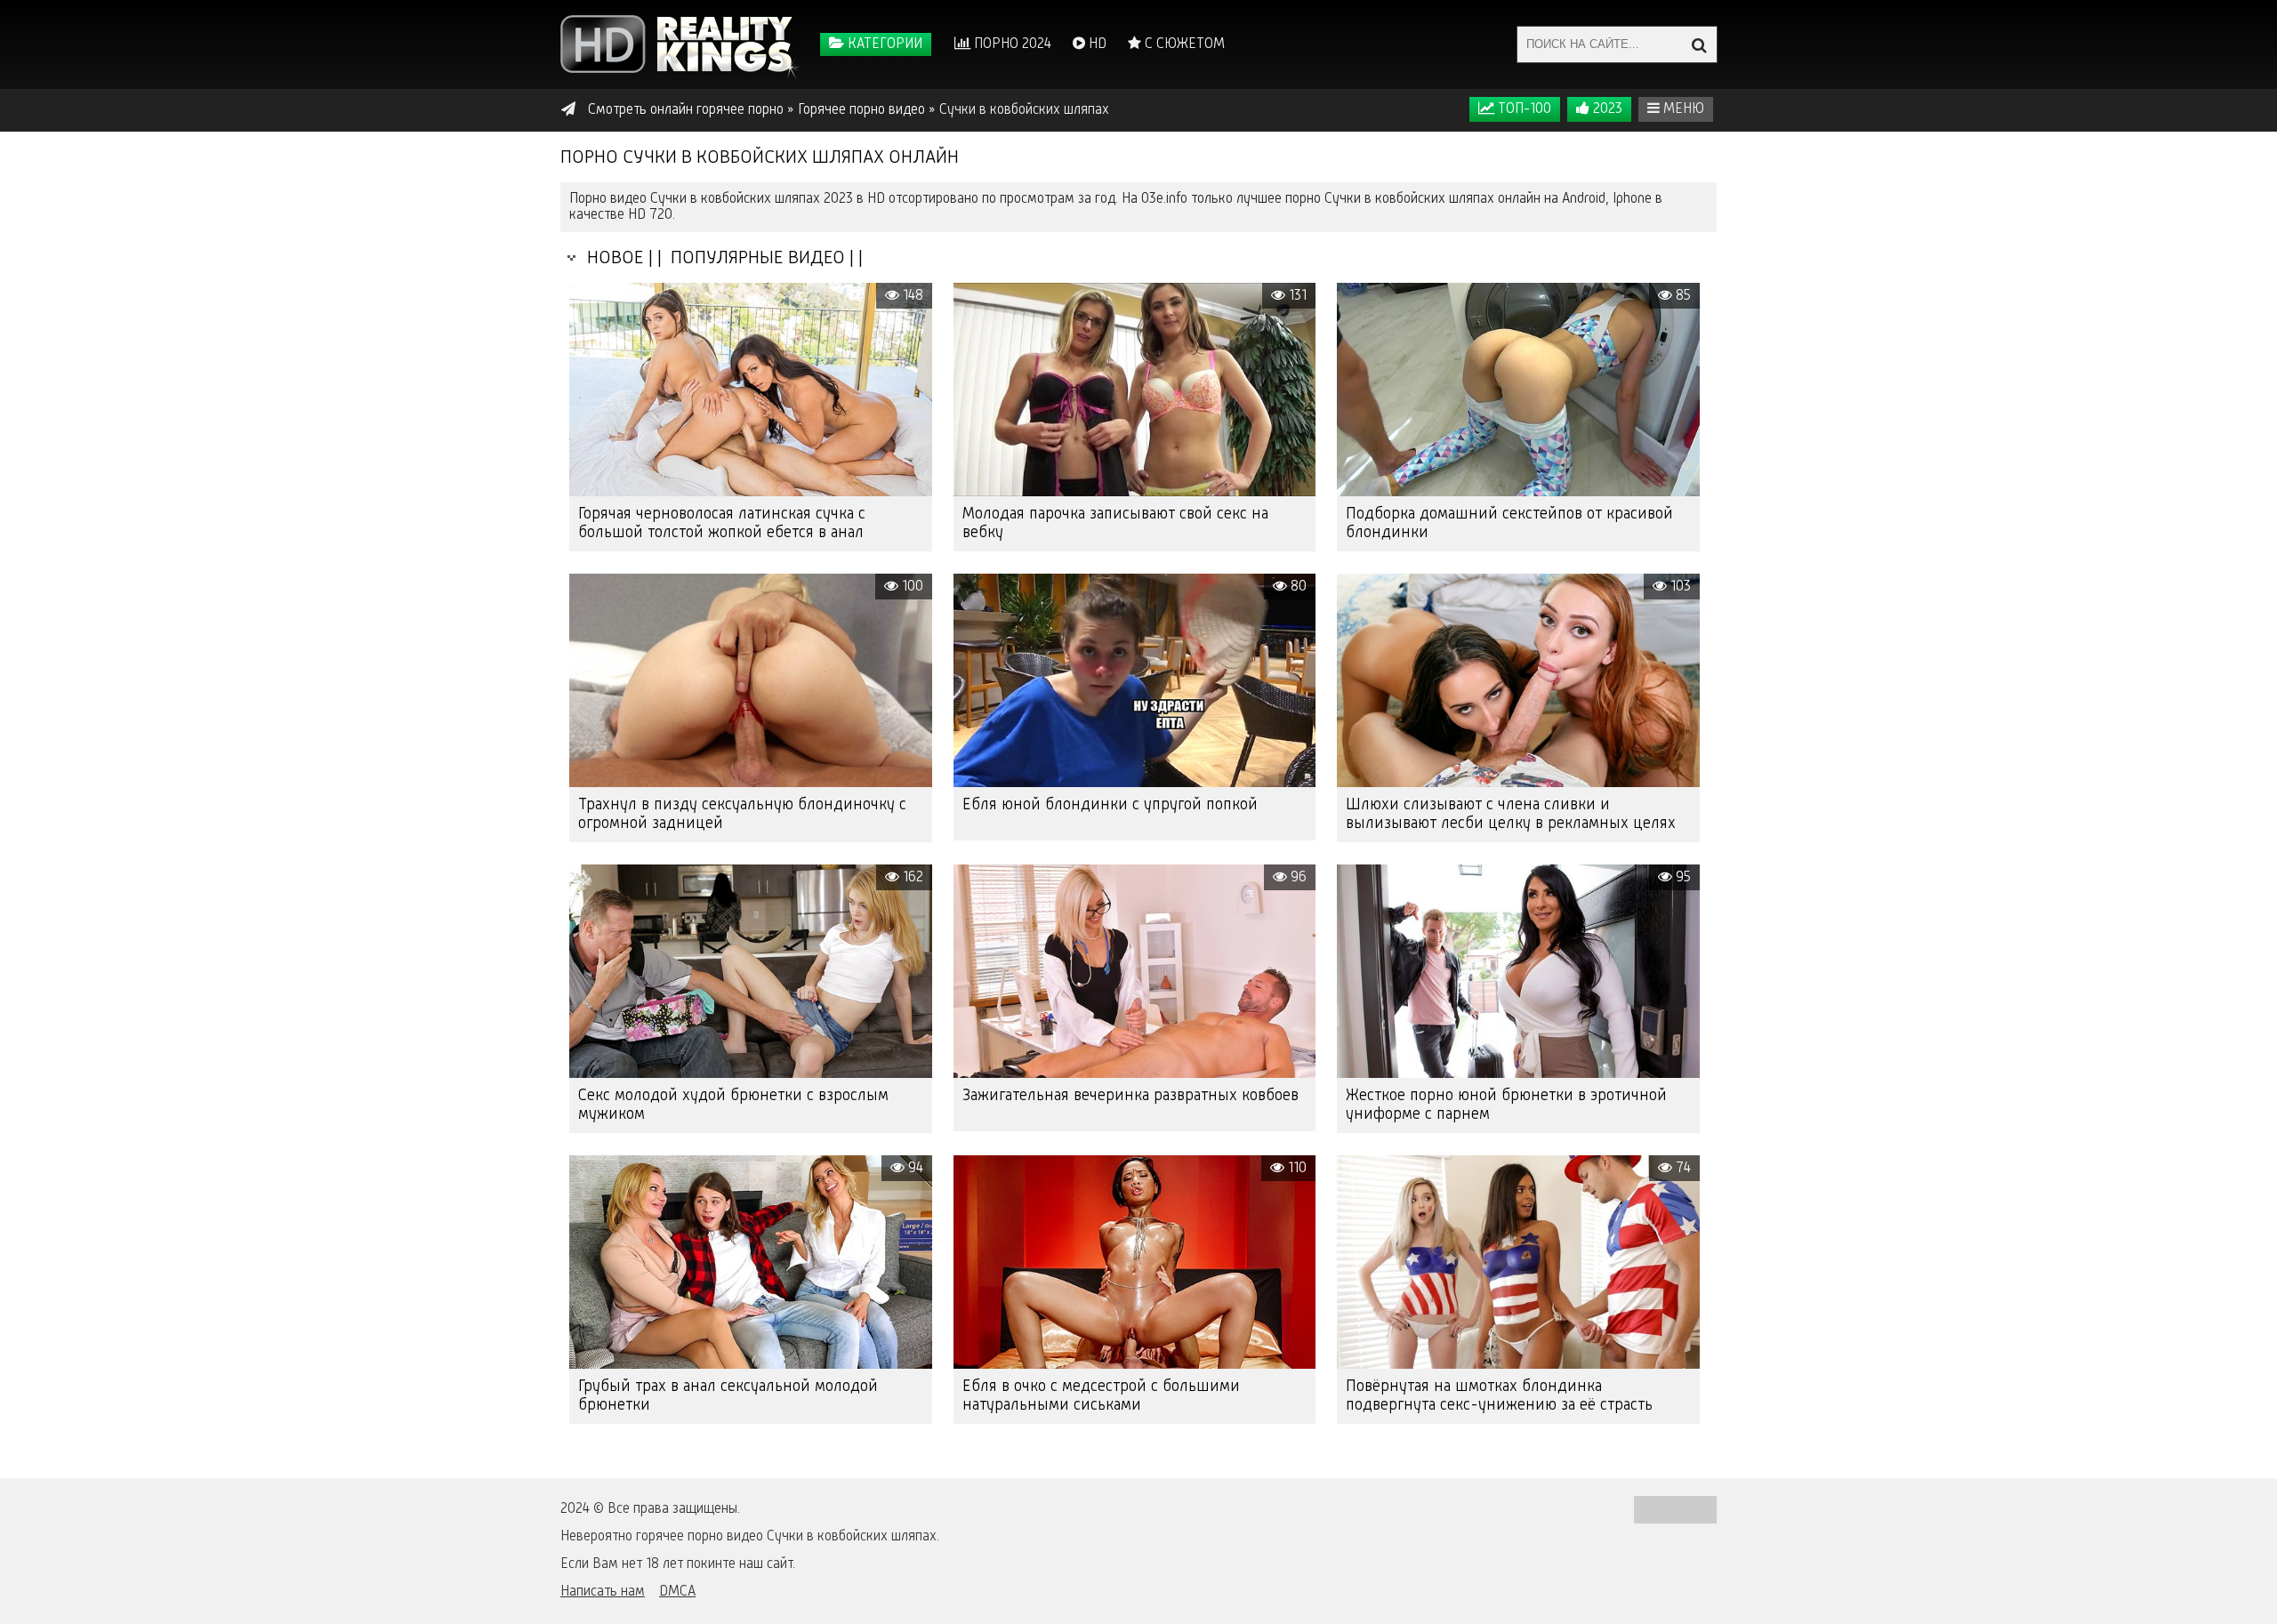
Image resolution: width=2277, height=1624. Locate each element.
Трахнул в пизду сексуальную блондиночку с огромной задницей (742, 814)
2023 (1606, 109)
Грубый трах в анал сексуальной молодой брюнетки (728, 1396)
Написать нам (603, 1592)
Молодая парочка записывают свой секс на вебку (1115, 523)
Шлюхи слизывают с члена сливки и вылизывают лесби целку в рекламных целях (1511, 814)
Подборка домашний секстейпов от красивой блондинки (1509, 523)
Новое (611, 258)
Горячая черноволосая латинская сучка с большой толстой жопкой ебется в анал (722, 523)
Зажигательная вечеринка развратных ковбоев (1130, 1096)
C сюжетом (1183, 44)
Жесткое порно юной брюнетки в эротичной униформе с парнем (1506, 1105)
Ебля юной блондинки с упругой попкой (1110, 805)
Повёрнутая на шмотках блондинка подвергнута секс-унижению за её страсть (1499, 1396)
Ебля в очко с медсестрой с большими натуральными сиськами (1101, 1396)
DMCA (677, 1592)
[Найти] (1699, 44)
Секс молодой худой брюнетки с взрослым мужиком (733, 1105)
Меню (1682, 109)
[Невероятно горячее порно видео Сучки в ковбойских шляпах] (680, 44)
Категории (883, 44)
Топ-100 (1523, 109)
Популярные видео (756, 258)
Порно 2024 (1011, 44)
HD (1096, 44)
